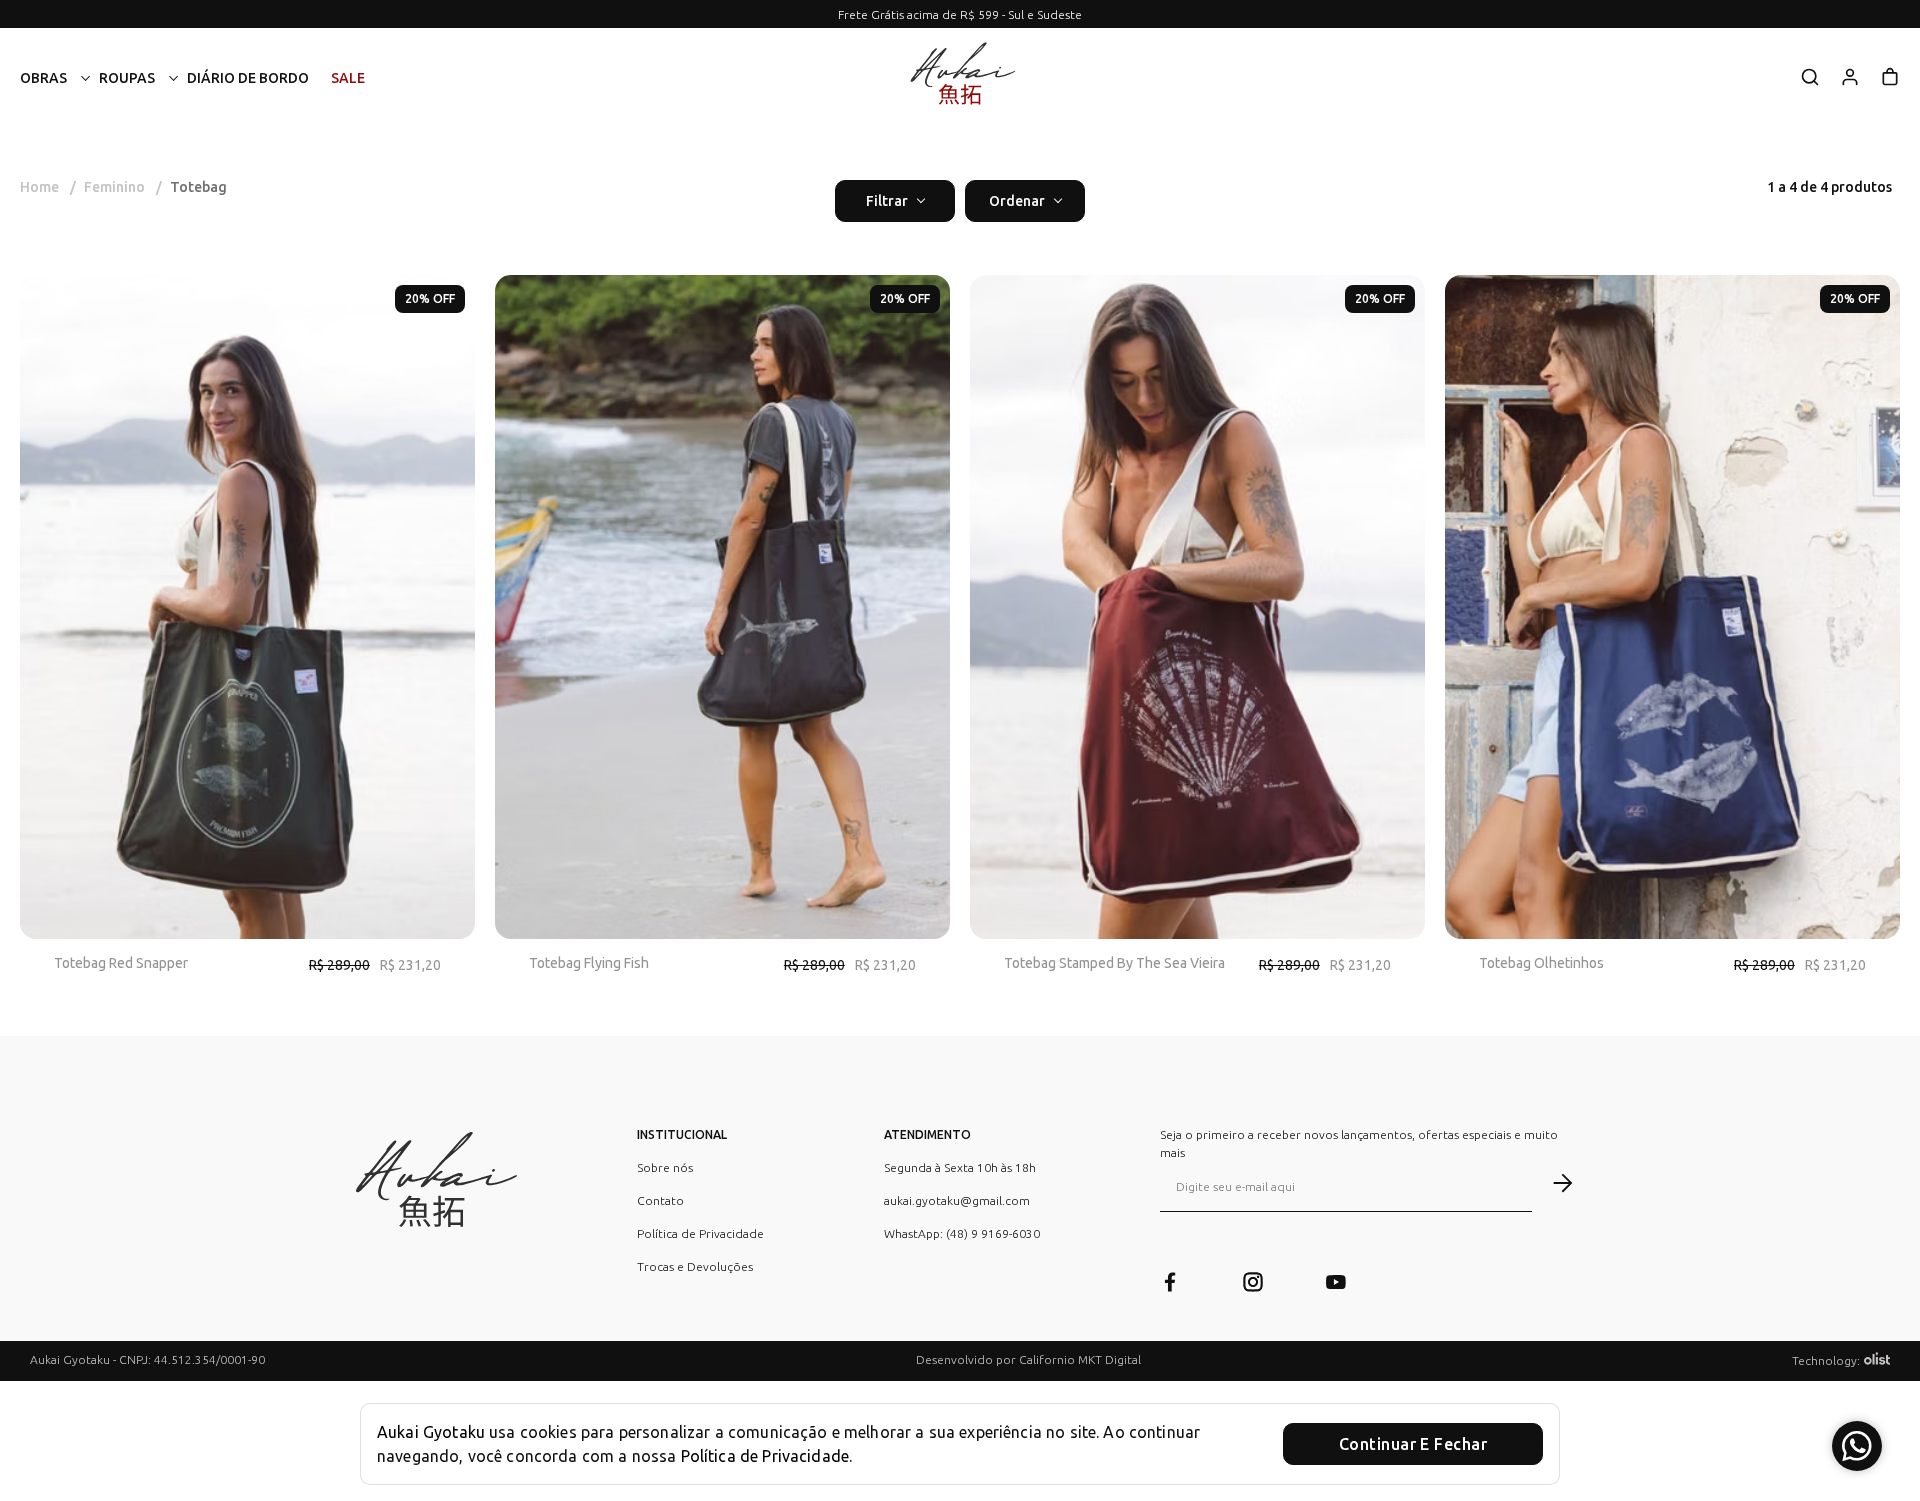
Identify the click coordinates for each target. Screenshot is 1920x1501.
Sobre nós (665, 1167)
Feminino (123, 187)
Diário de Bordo (248, 78)
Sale (348, 78)
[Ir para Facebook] (1170, 1284)
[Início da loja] (960, 78)
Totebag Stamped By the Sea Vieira (1114, 963)
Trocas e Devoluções (695, 1266)
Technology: (1826, 1360)
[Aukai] (432, 1188)
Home (48, 187)
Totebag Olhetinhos (1541, 963)
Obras (43, 78)
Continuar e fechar (1413, 1444)
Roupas (127, 78)
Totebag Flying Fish (589, 963)
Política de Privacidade (700, 1233)
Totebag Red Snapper (121, 963)
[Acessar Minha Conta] (1850, 83)
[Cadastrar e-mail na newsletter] (1552, 1183)
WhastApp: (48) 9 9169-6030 (962, 1233)
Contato (660, 1200)
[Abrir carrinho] (1890, 77)
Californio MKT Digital (1080, 1359)
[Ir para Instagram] (1253, 1284)
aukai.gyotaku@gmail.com (957, 1200)
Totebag (198, 187)
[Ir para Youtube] (1336, 1284)
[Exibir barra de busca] (1810, 78)
